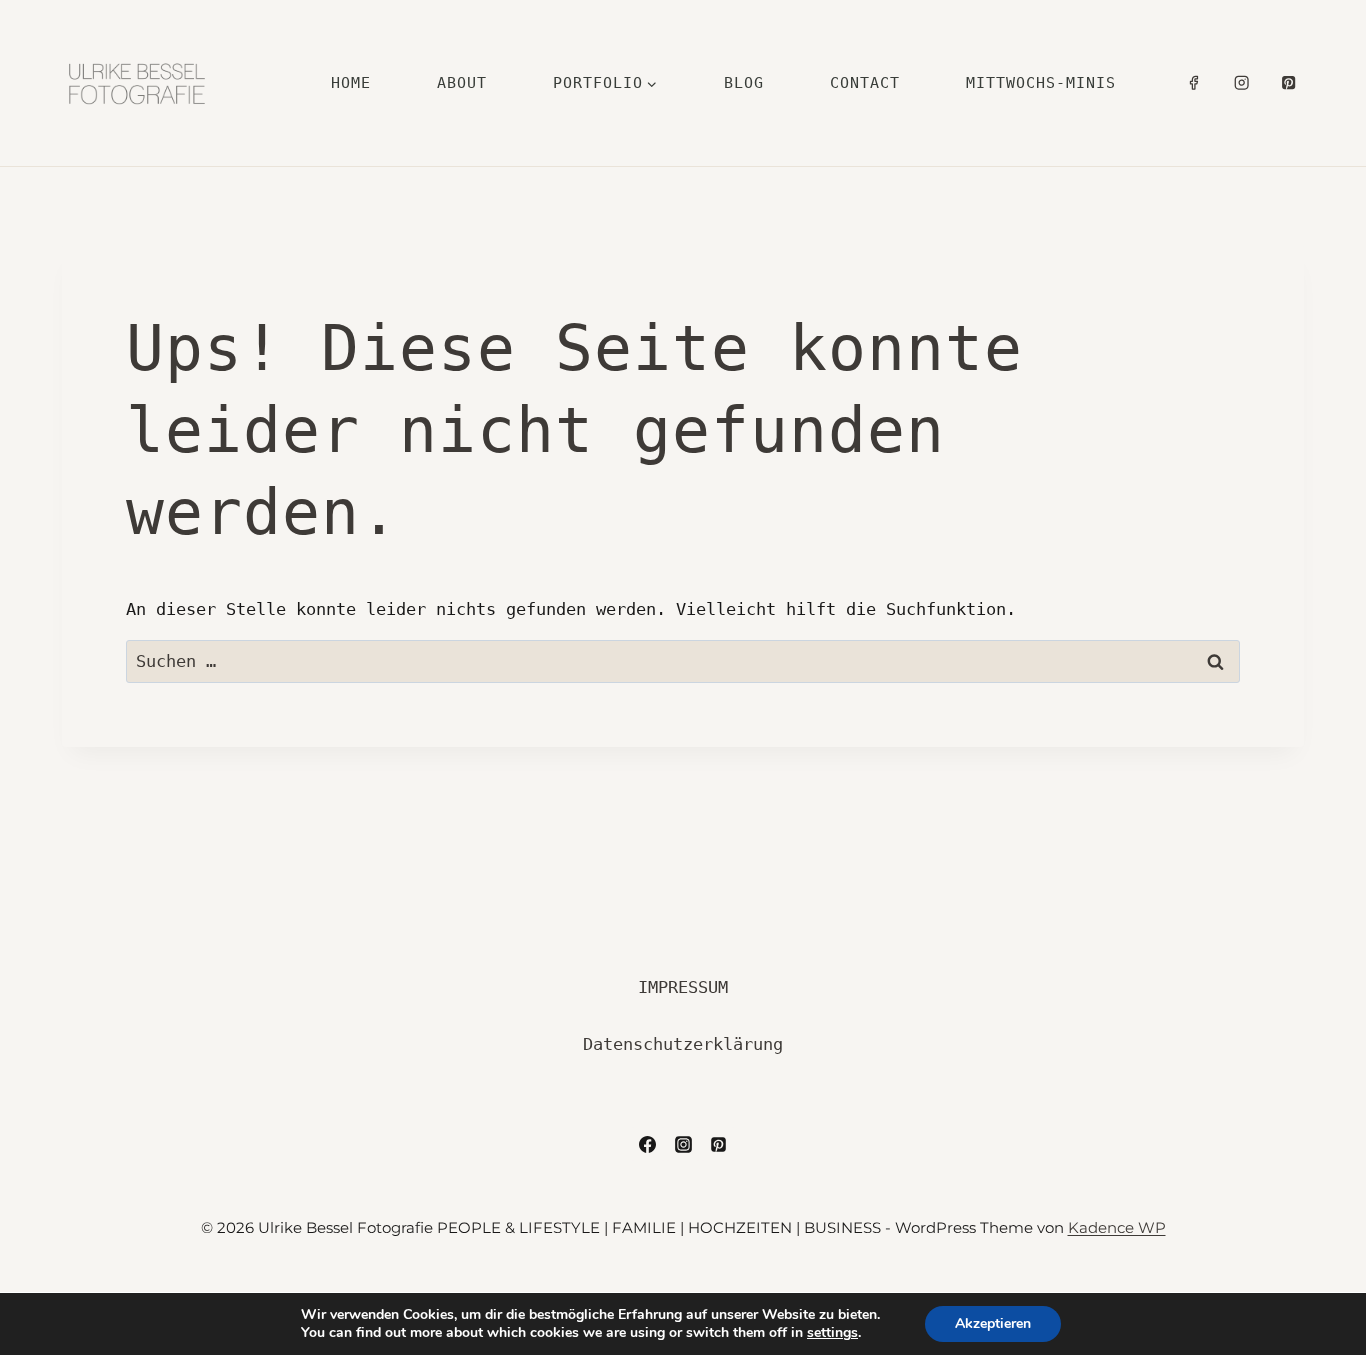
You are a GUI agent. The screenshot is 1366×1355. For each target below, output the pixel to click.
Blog (744, 83)
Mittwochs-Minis (1041, 83)
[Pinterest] (1288, 83)
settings (832, 1333)
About (462, 83)
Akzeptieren (993, 1323)
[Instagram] (1241, 83)
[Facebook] (1194, 83)
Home (351, 83)
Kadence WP (1117, 1227)
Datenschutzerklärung (683, 1044)
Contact (865, 83)
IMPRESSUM (683, 987)
